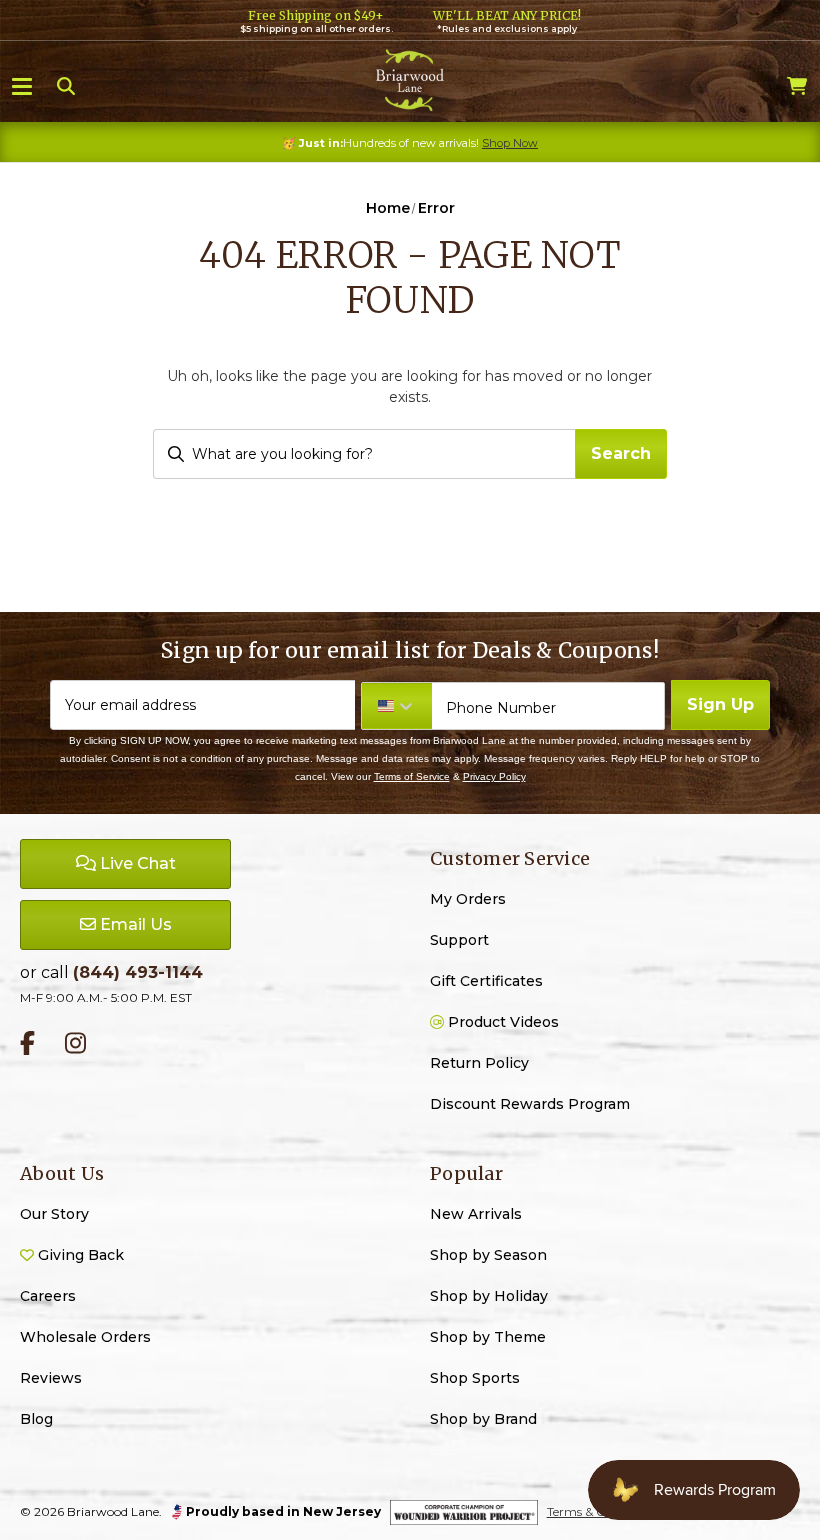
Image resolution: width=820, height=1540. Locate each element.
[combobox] (363, 454)
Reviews (51, 1378)
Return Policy (479, 1063)
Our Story (54, 1214)
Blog (36, 1419)
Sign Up (720, 704)
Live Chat (136, 863)
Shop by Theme (488, 1337)
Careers (48, 1296)
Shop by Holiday (489, 1296)
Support (459, 940)
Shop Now (510, 143)
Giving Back (79, 1255)
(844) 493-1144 (138, 972)
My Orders (468, 899)
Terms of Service (412, 776)
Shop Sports (475, 1378)
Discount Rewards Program (530, 1104)
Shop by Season (488, 1255)
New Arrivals (476, 1214)
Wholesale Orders (85, 1337)
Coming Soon (442, 1454)
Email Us (134, 924)
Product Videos (501, 1022)
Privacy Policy (494, 776)
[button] (22, 85)
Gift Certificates (486, 981)
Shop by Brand (483, 1419)
